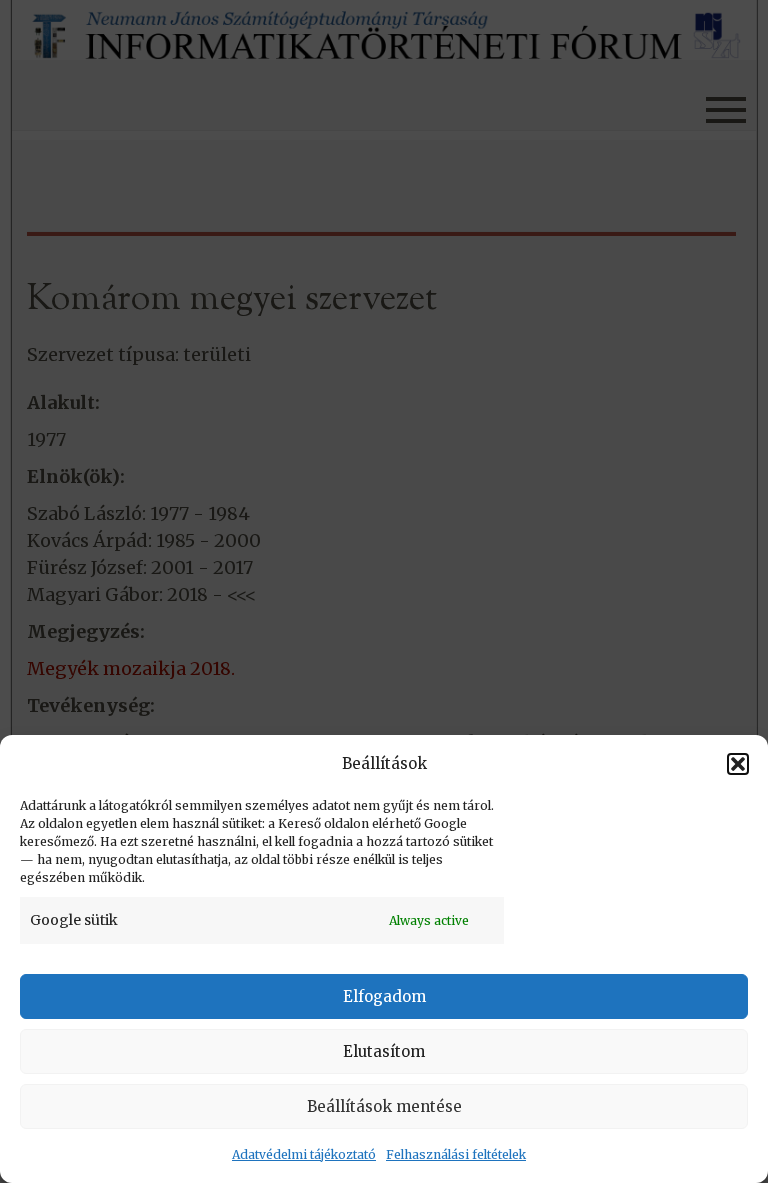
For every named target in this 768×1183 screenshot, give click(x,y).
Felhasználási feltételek (456, 1154)
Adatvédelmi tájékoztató (304, 1154)
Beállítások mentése (384, 1106)
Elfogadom (384, 996)
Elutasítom (384, 1051)
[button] (738, 764)
